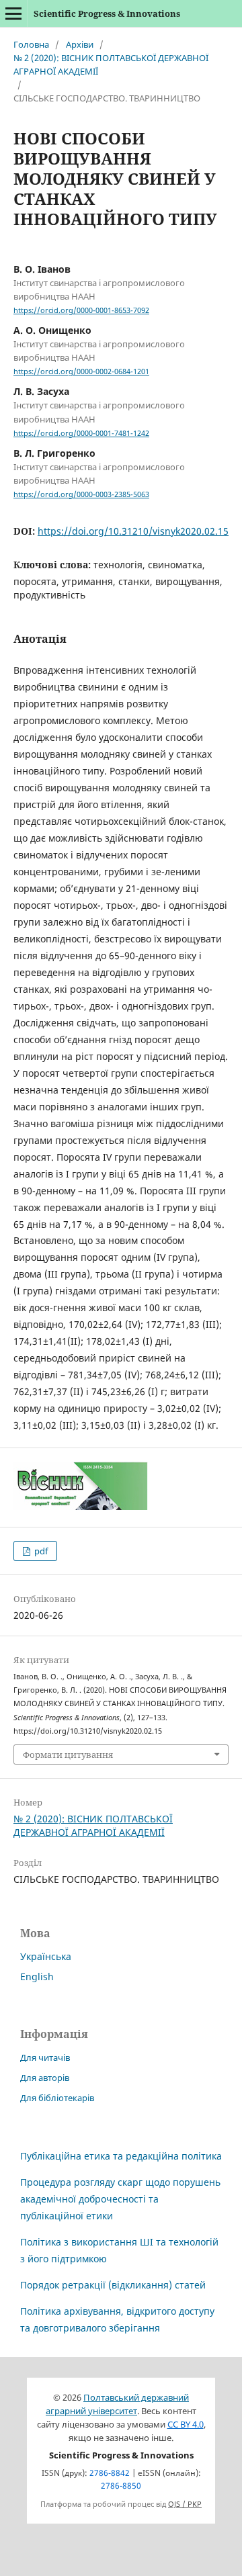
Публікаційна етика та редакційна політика (121, 2156)
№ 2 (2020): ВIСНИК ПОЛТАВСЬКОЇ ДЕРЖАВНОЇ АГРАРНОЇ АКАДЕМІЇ (111, 64)
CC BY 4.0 (186, 2425)
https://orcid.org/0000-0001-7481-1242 (81, 433)
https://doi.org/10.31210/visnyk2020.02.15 (133, 531)
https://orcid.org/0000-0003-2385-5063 (81, 494)
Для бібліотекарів (57, 2098)
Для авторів (45, 2078)
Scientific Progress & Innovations (107, 13)
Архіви (80, 44)
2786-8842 (110, 2473)
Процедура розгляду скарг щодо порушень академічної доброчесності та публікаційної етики (120, 2199)
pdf (40, 1551)
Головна (31, 44)
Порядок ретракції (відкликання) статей (113, 2285)
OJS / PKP (185, 2504)
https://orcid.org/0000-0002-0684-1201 (81, 371)
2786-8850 (121, 2486)
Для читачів (45, 2057)
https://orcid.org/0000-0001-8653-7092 (81, 310)
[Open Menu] (13, 13)
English (37, 1977)
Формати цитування (68, 1755)
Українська (46, 1956)
